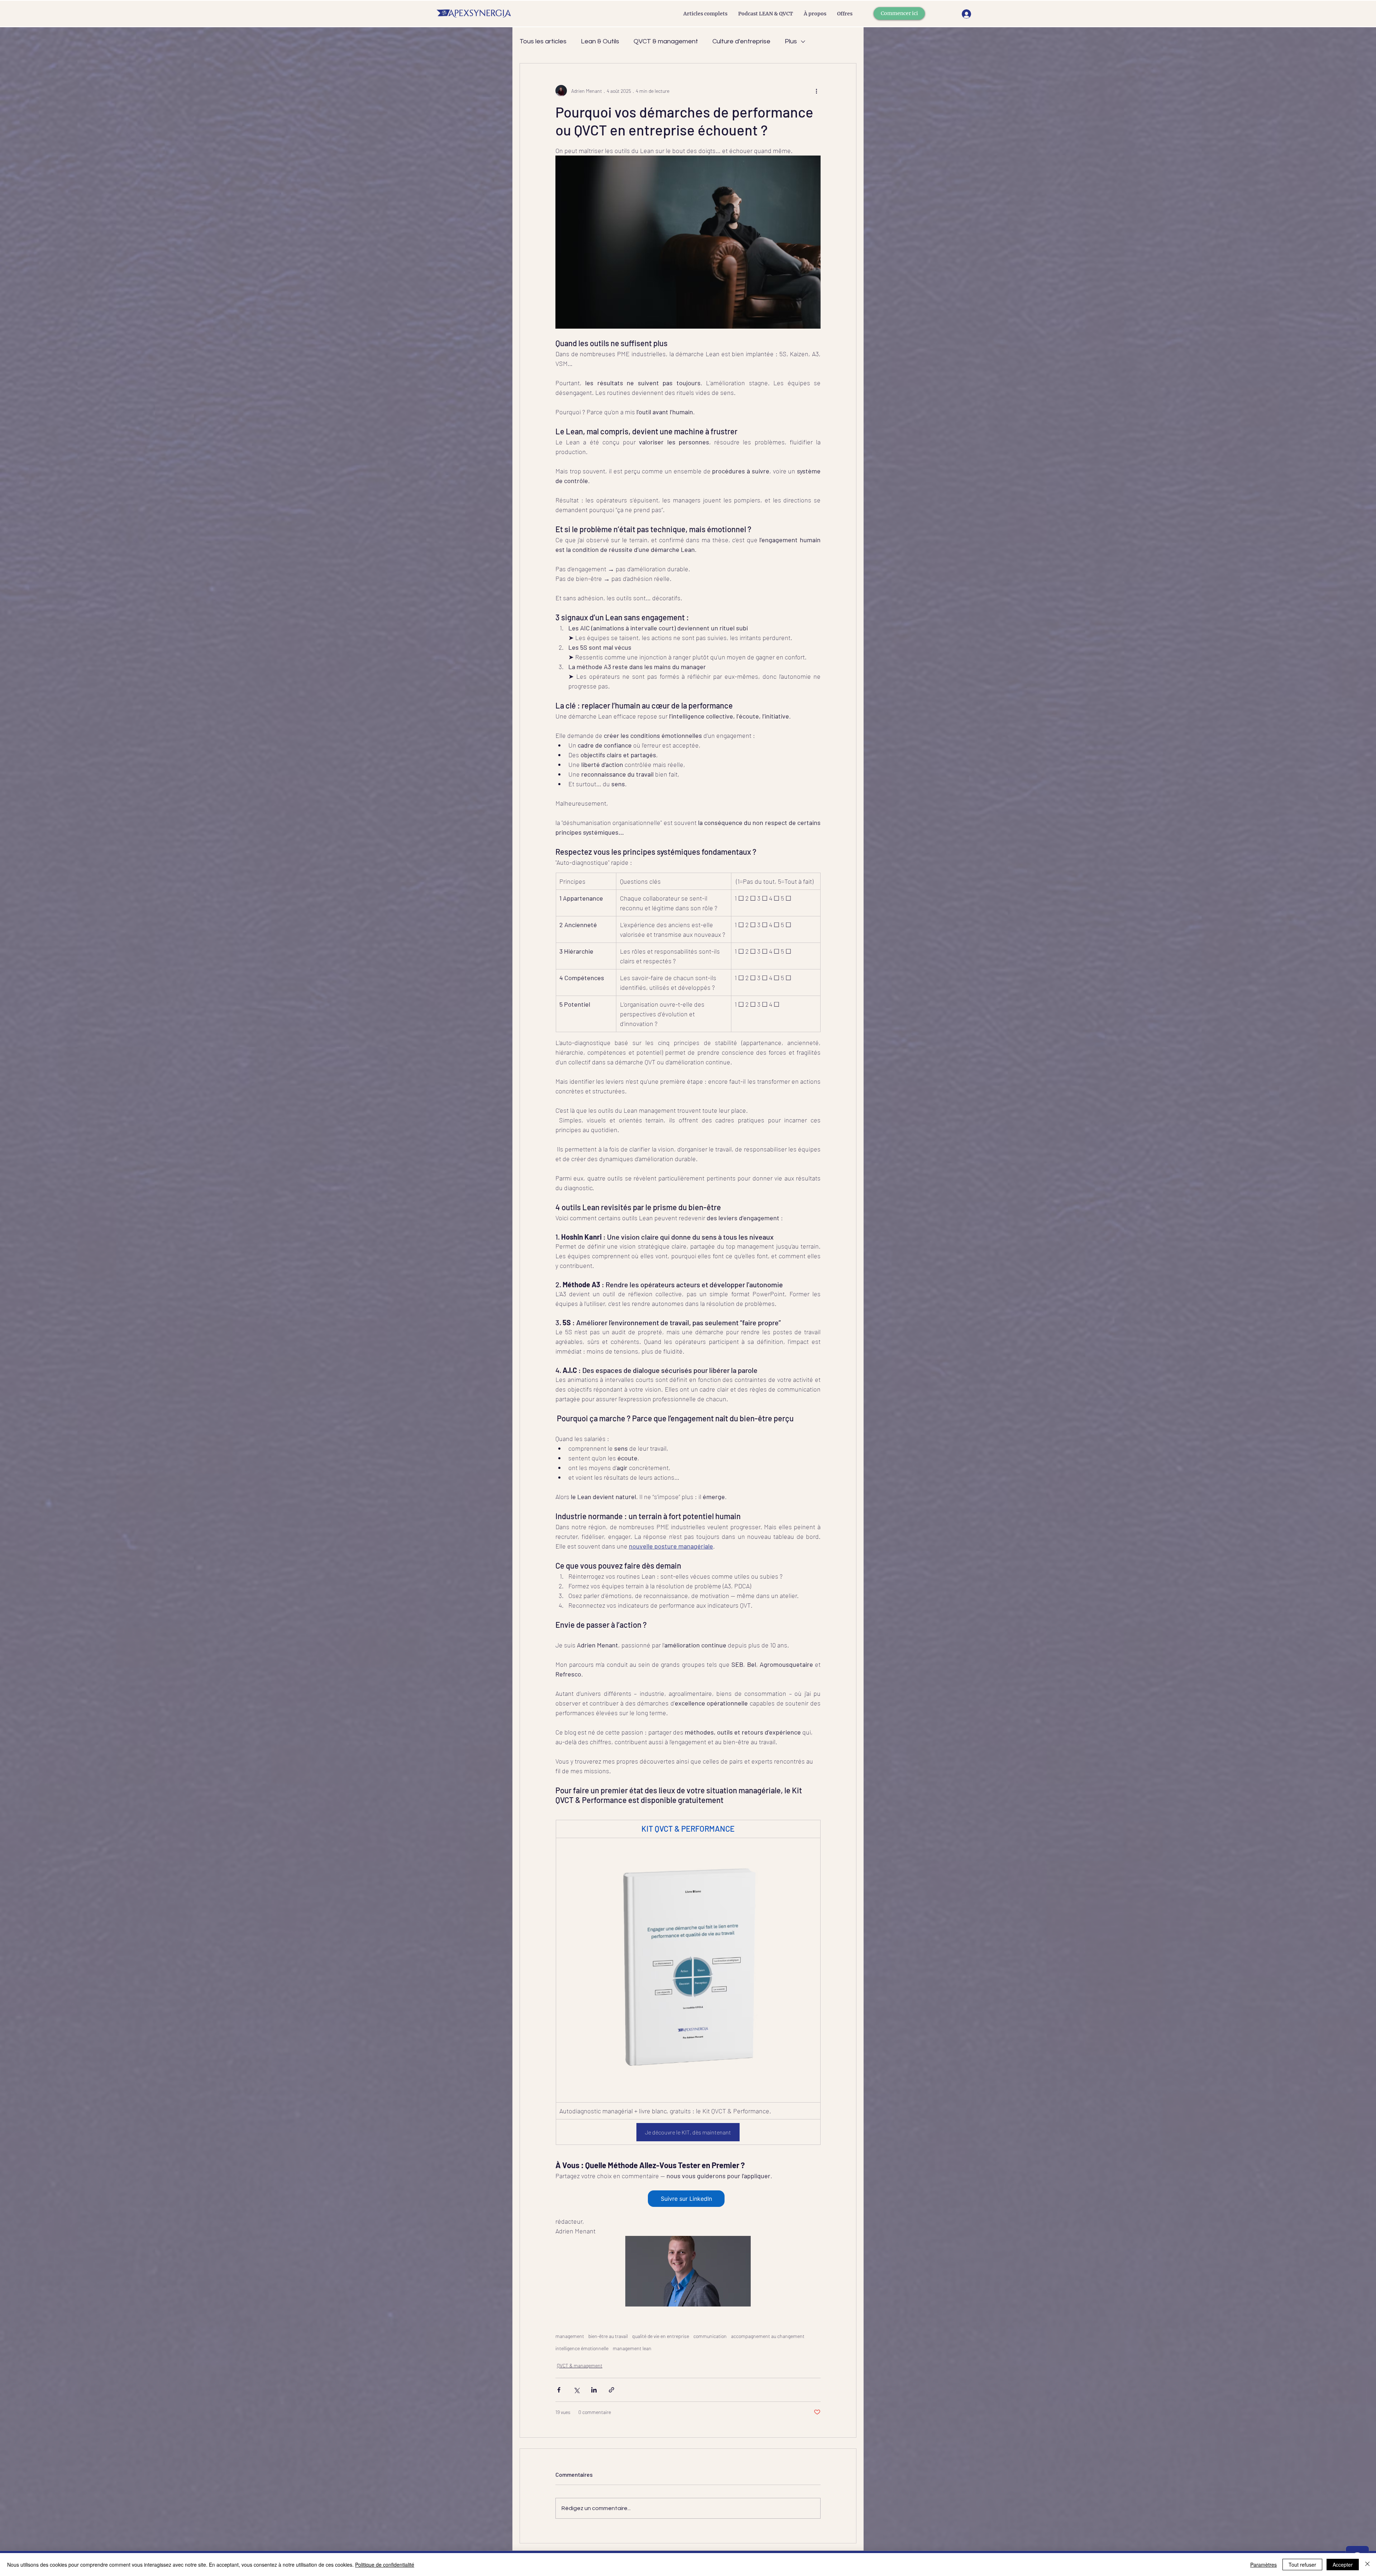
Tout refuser (1302, 2565)
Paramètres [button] (1263, 2565)
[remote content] (688, 2199)
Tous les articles (543, 41)
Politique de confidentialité (385, 2565)
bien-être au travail (608, 2336)
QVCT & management (666, 41)
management (570, 2336)
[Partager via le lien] (611, 2390)
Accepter (1343, 2565)
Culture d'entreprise (741, 41)
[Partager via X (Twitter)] (576, 2390)
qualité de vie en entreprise (661, 2336)
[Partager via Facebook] (559, 2390)
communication (710, 2336)
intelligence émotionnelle (582, 2348)
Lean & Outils (600, 41)
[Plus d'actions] (816, 91)
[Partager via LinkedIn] (594, 2390)
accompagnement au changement (768, 2336)
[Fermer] (1367, 2565)
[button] (845, 14)
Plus (791, 41)
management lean (632, 2348)
